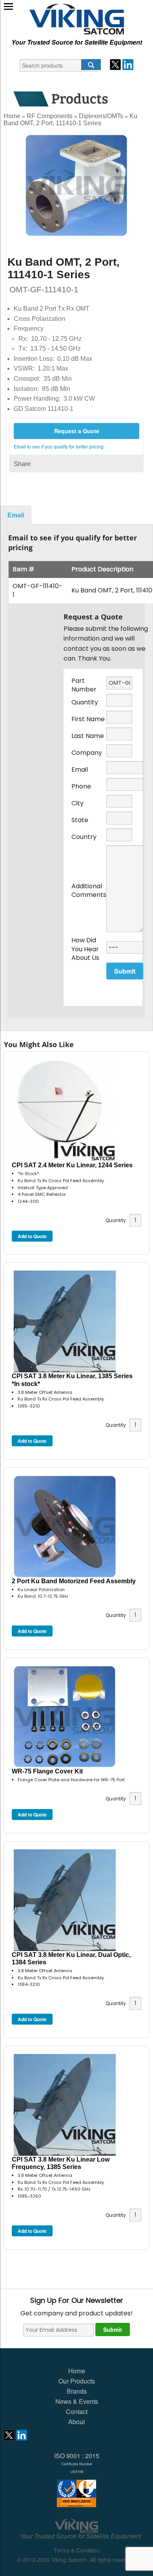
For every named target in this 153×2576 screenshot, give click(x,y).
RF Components (50, 116)
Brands (77, 2391)
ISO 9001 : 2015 (77, 2463)
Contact (77, 2411)
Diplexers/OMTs (101, 116)
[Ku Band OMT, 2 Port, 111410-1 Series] (76, 185)
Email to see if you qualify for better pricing (59, 447)
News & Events (77, 2401)
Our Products (77, 2381)
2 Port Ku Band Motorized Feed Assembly (74, 1581)
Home (12, 116)
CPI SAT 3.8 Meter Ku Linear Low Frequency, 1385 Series (61, 2163)
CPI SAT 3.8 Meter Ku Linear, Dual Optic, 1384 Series (71, 1959)
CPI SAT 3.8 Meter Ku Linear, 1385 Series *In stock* (72, 1380)
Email (16, 515)
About (76, 2422)
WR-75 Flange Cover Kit (47, 1771)
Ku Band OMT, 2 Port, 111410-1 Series (70, 120)
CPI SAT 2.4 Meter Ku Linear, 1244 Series (72, 1165)
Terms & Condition (77, 2550)
